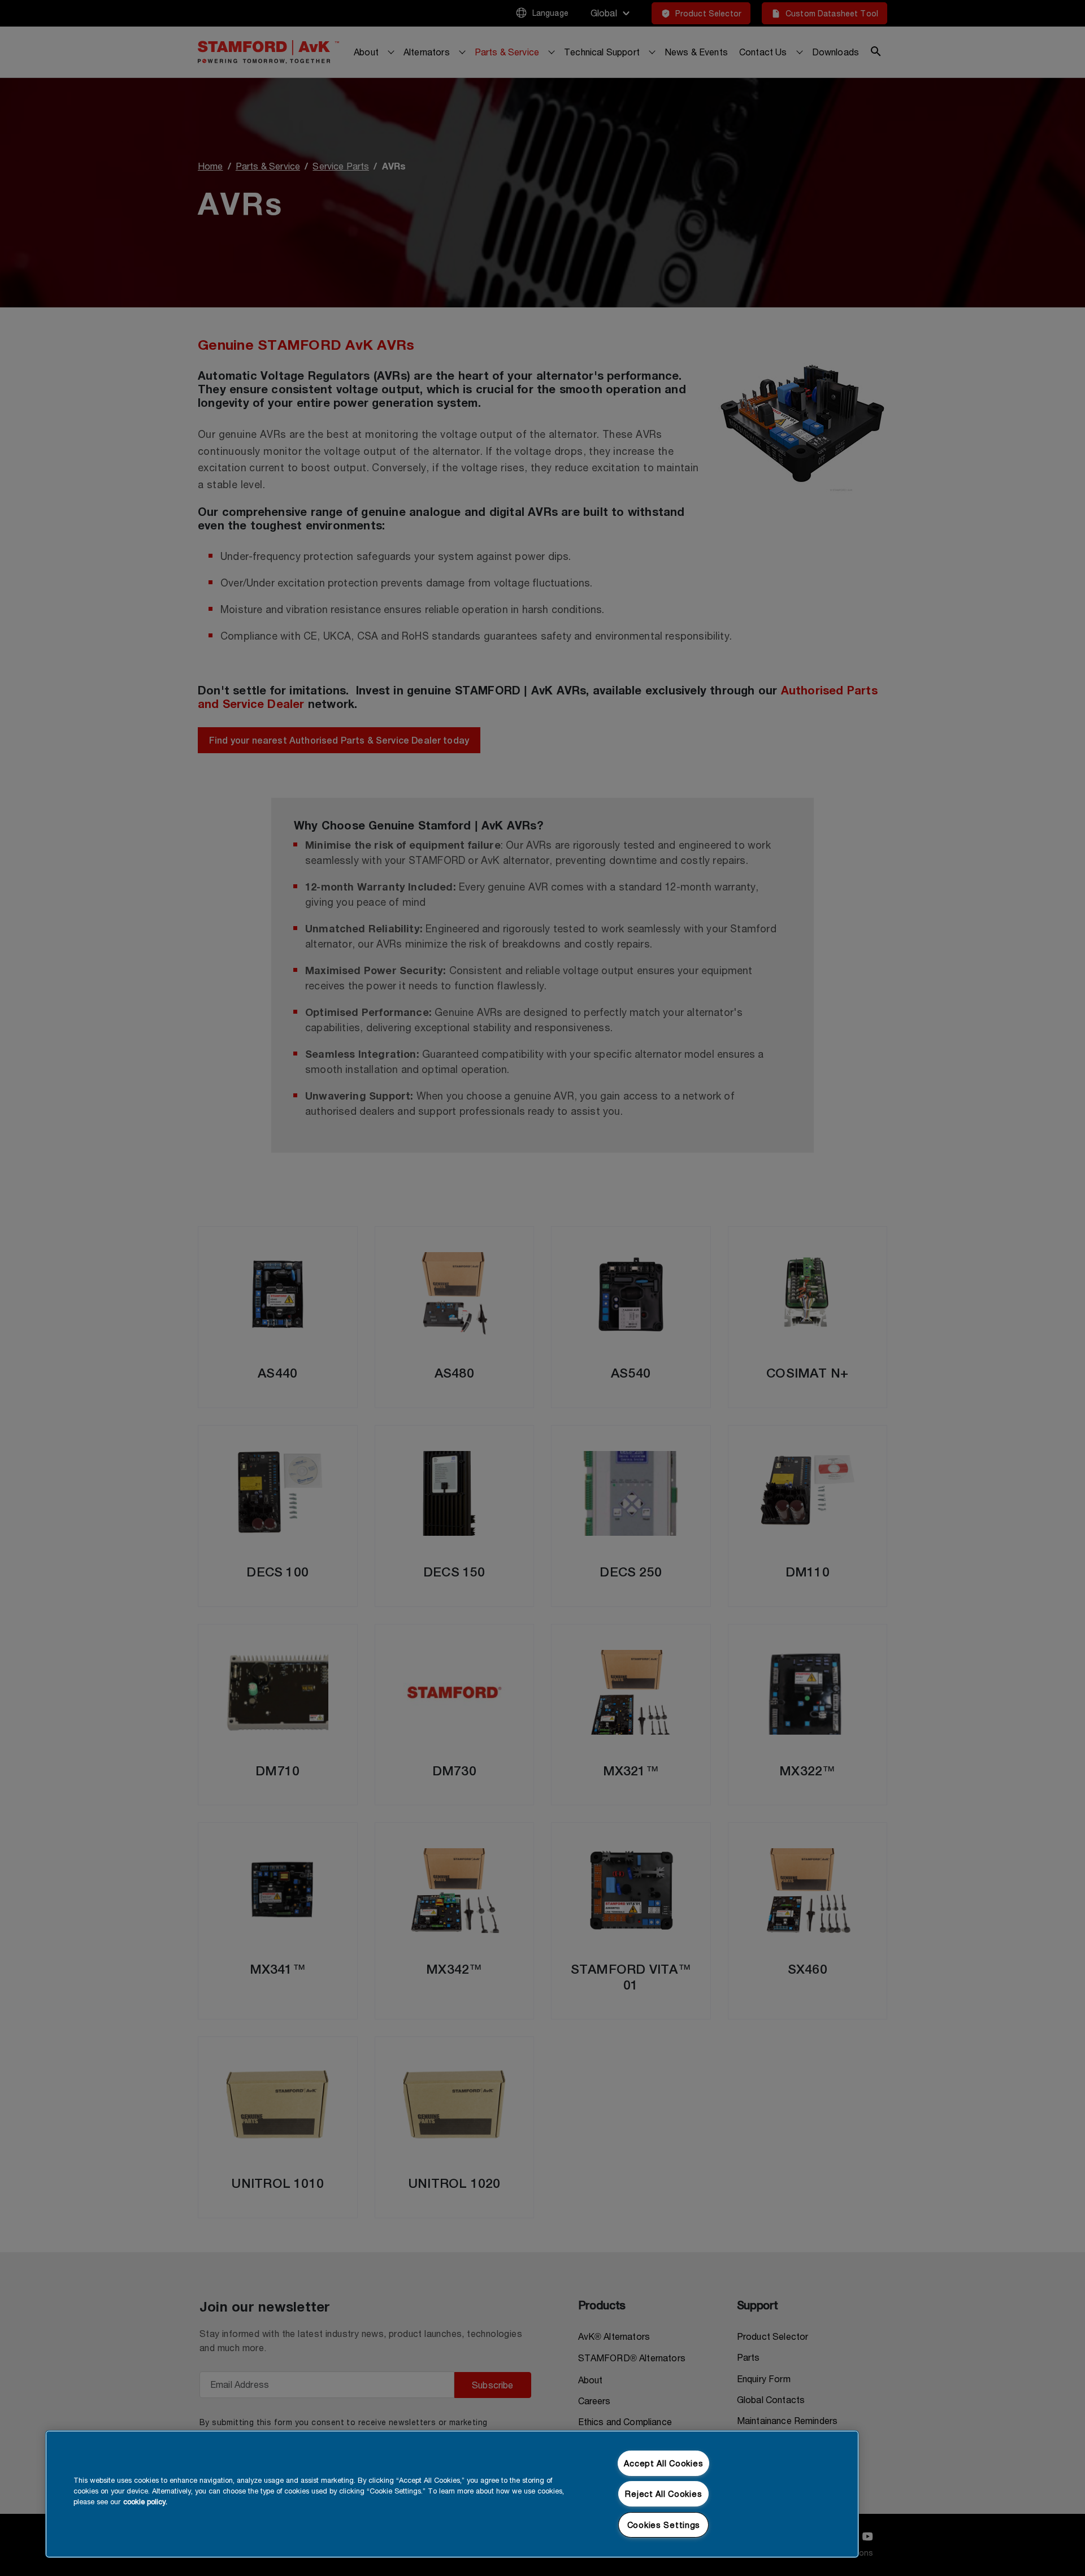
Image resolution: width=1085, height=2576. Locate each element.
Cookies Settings (664, 2525)
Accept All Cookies (663, 2463)
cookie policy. (145, 2502)
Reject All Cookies (663, 2494)
